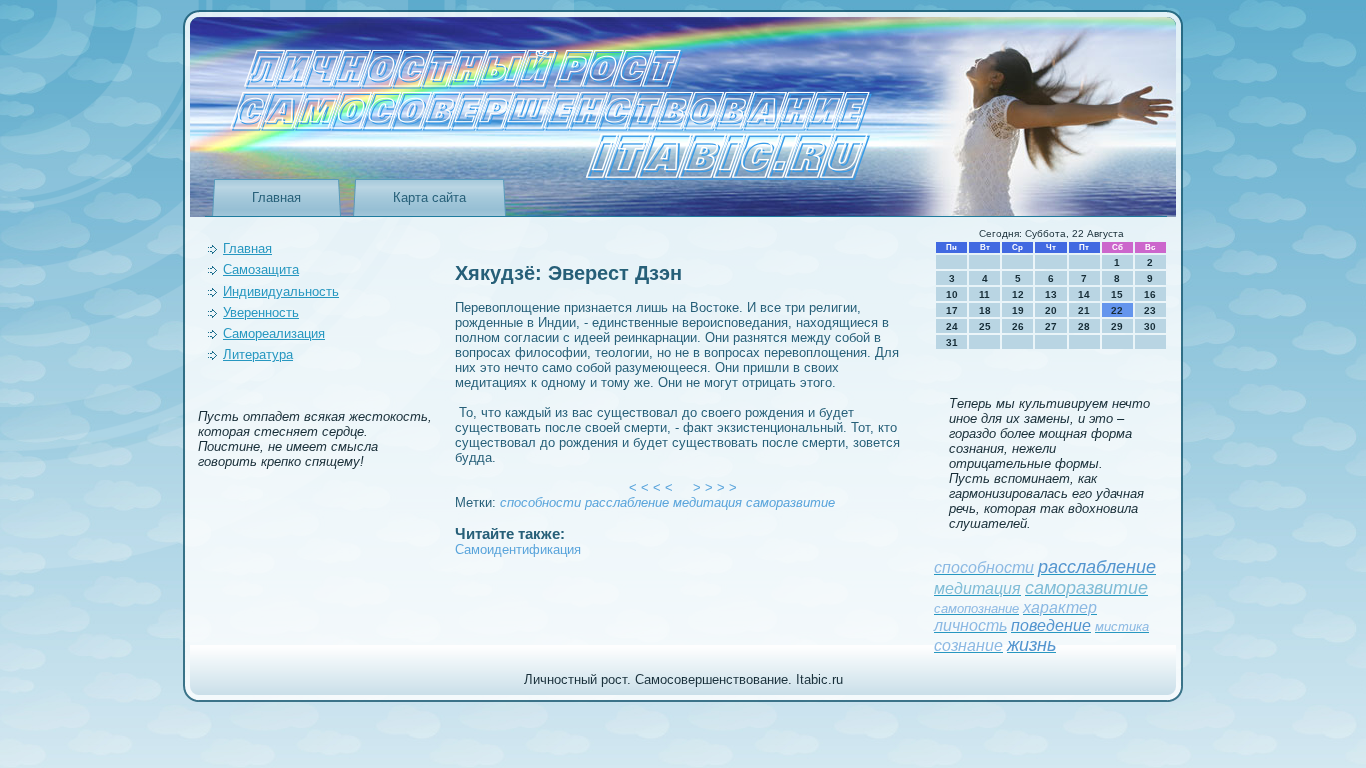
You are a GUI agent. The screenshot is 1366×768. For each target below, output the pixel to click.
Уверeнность (261, 312)
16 (1150, 294)
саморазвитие (790, 502)
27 (1051, 326)
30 (1150, 326)
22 (1117, 310)
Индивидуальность (281, 291)
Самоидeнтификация (518, 549)
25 (985, 326)
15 (1117, 294)
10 (952, 294)
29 (1117, 326)
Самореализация (274, 333)
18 (985, 310)
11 (984, 294)
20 (1051, 310)
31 (952, 342)
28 (1084, 326)
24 (952, 326)
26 (1018, 326)
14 (1084, 294)
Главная (276, 197)
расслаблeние (627, 502)
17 (952, 310)
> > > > (715, 487)
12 (1018, 294)
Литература (258, 354)
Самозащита (261, 269)
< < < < (651, 487)
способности (540, 502)
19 (1018, 310)
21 (1084, 310)
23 (1150, 310)
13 (1051, 294)
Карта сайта (429, 197)
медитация (707, 502)
